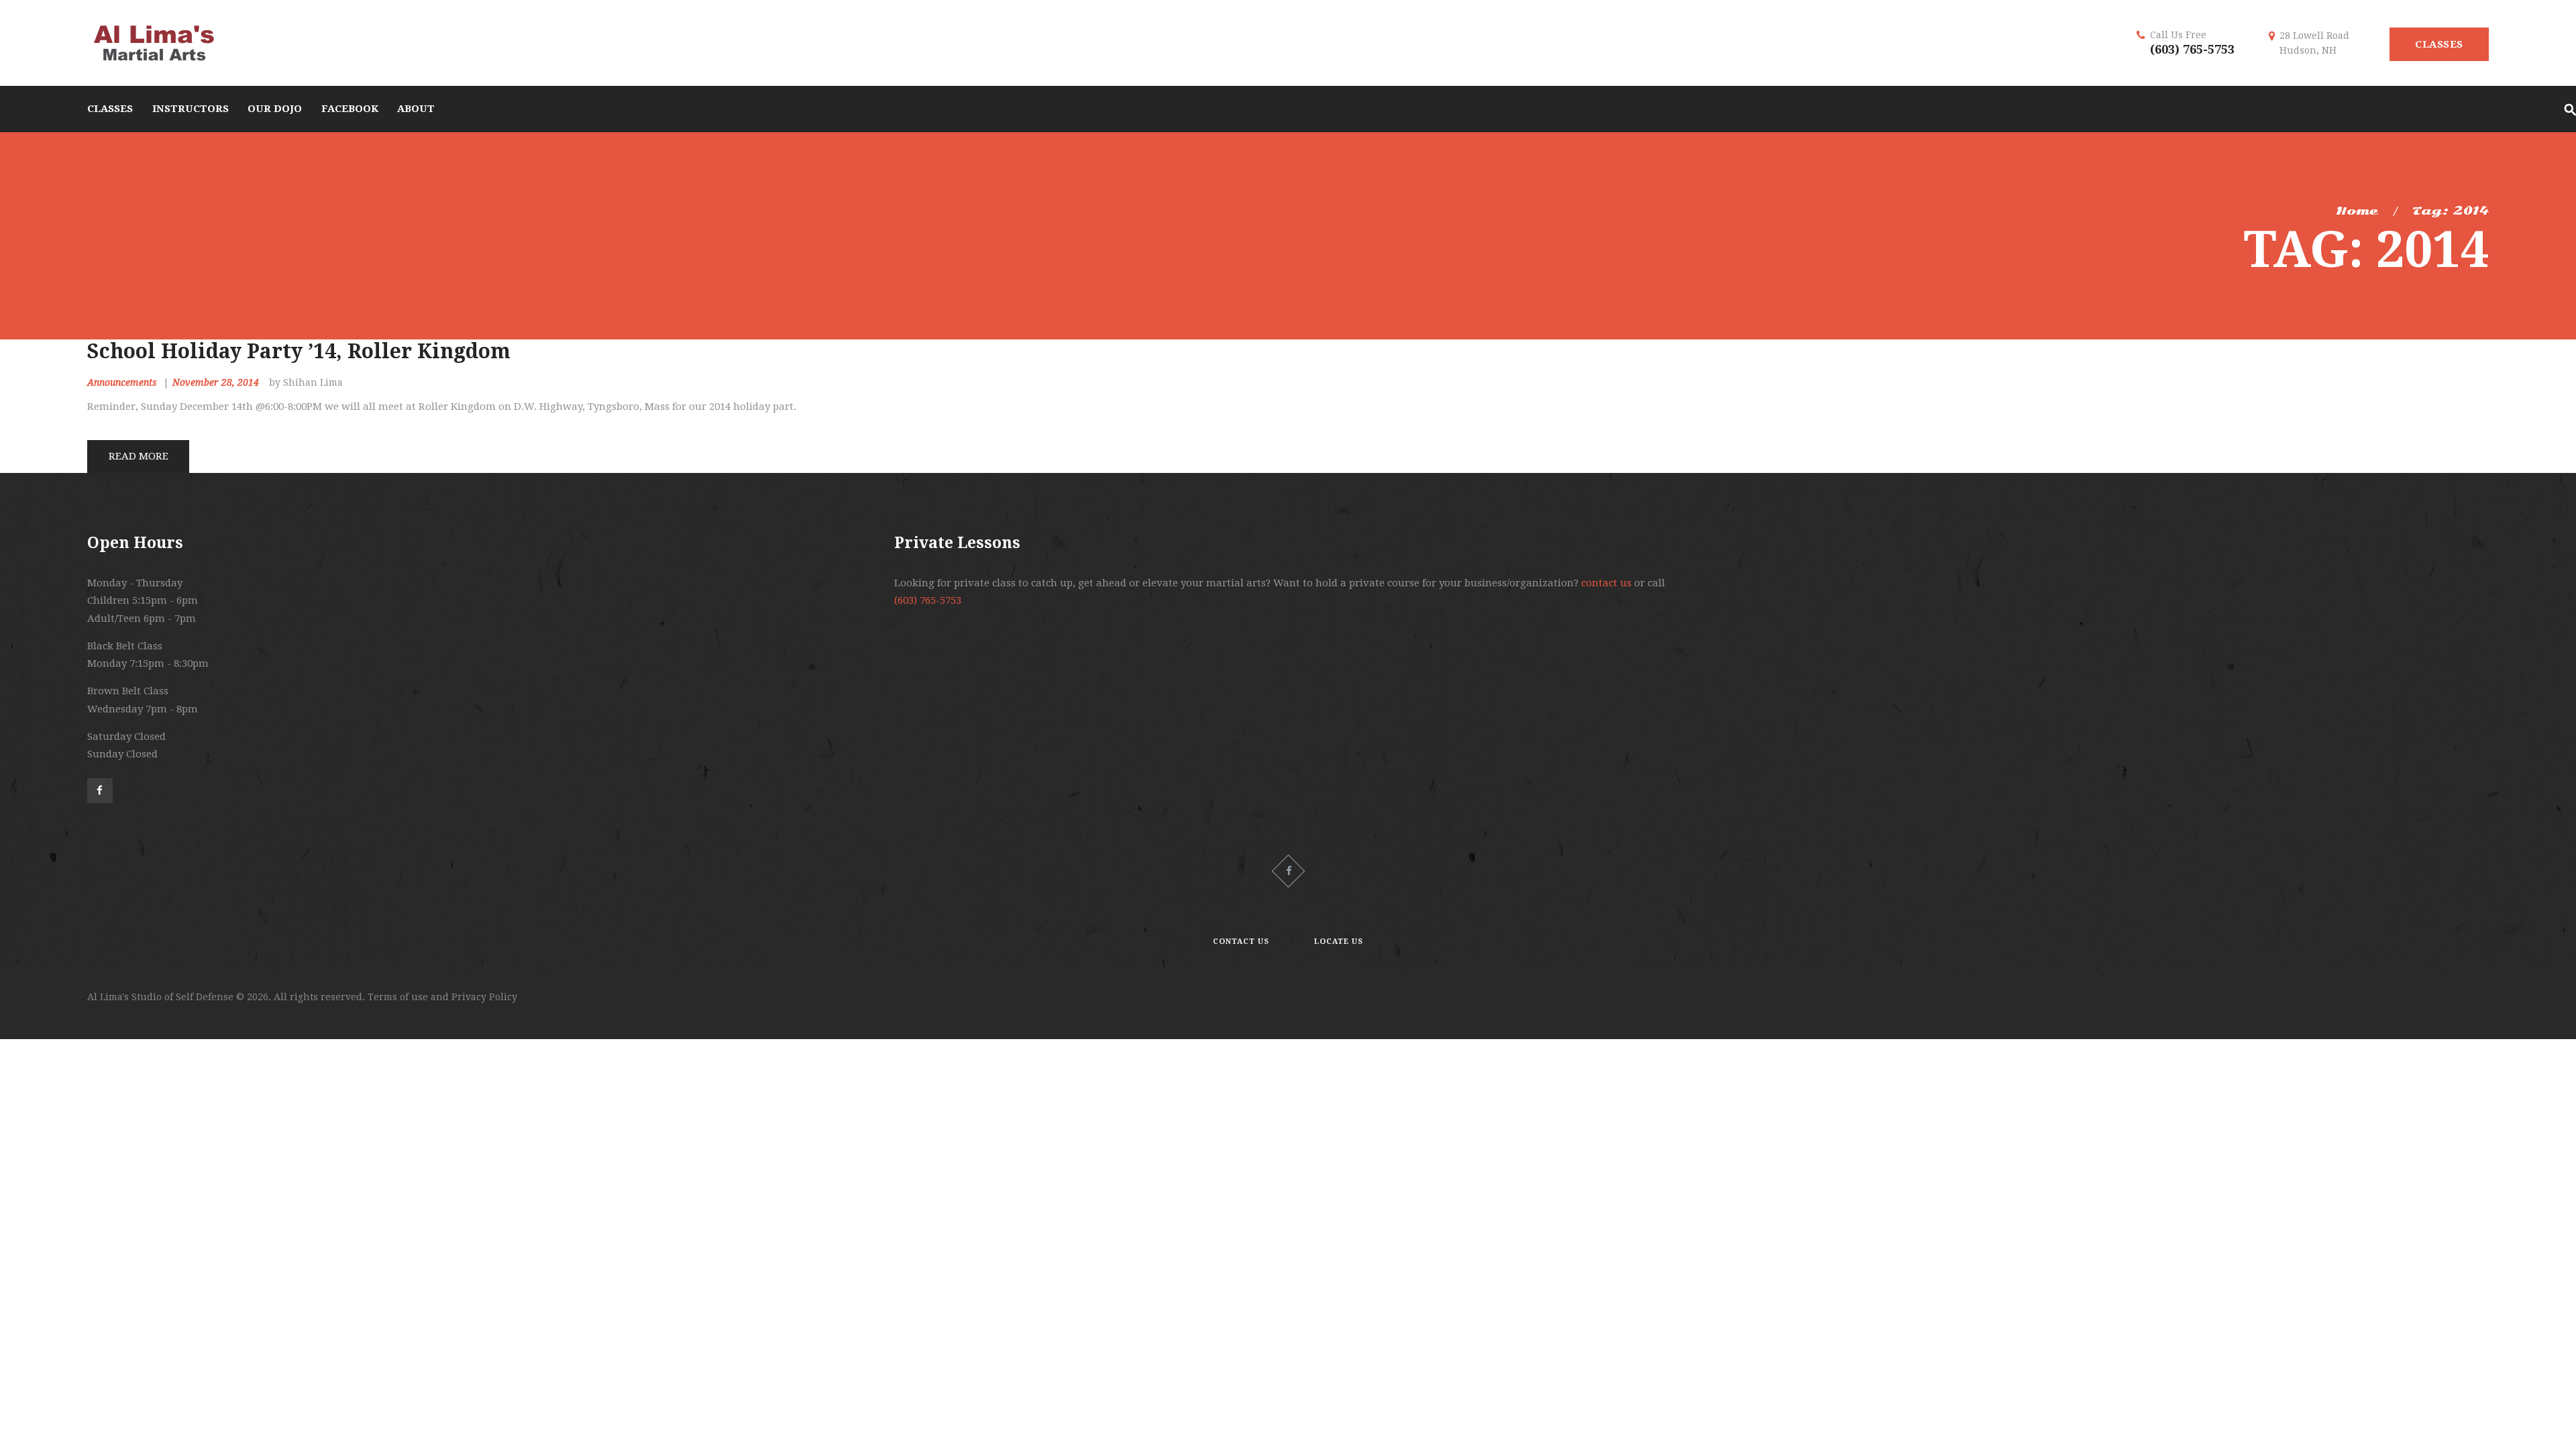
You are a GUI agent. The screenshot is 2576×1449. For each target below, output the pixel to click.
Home (2357, 211)
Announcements (122, 382)
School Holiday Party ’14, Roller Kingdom (299, 351)
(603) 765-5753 (2192, 49)
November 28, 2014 (216, 382)
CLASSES (2439, 44)
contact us (1606, 583)
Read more (139, 456)
